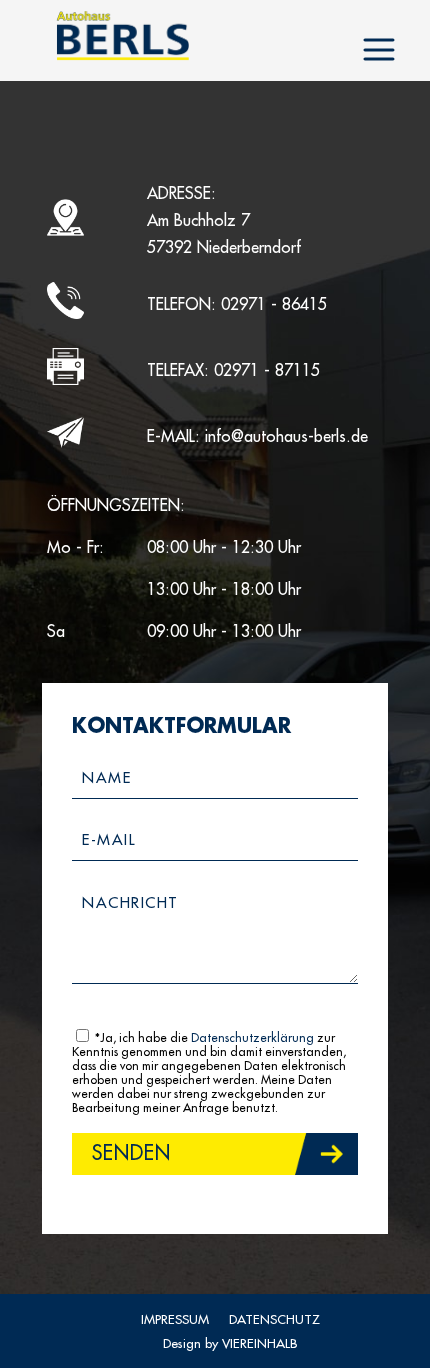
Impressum (175, 1319)
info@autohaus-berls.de (286, 437)
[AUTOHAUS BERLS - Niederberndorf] (122, 35)
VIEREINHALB (259, 1343)
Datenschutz (274, 1319)
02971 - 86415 (274, 305)
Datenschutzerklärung (252, 1038)
